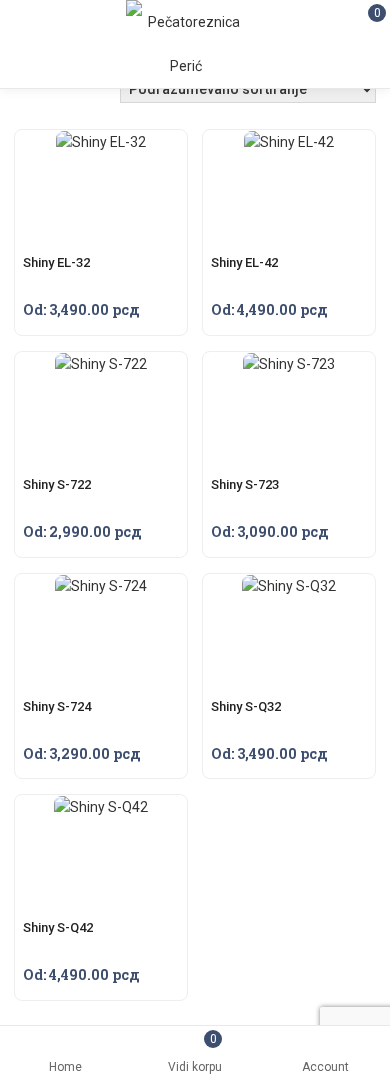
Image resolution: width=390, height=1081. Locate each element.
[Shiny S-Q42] (101, 807)
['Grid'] (47, 94)
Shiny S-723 (245, 484)
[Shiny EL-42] (289, 142)
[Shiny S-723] (289, 364)
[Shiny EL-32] (101, 142)
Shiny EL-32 (56, 262)
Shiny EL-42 (244, 262)
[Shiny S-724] (101, 586)
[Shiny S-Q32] (289, 586)
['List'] (76, 94)
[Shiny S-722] (101, 364)
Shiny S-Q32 (246, 706)
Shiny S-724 (57, 706)
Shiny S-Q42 (58, 927)
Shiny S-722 (57, 484)
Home (65, 1067)
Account (325, 1067)
